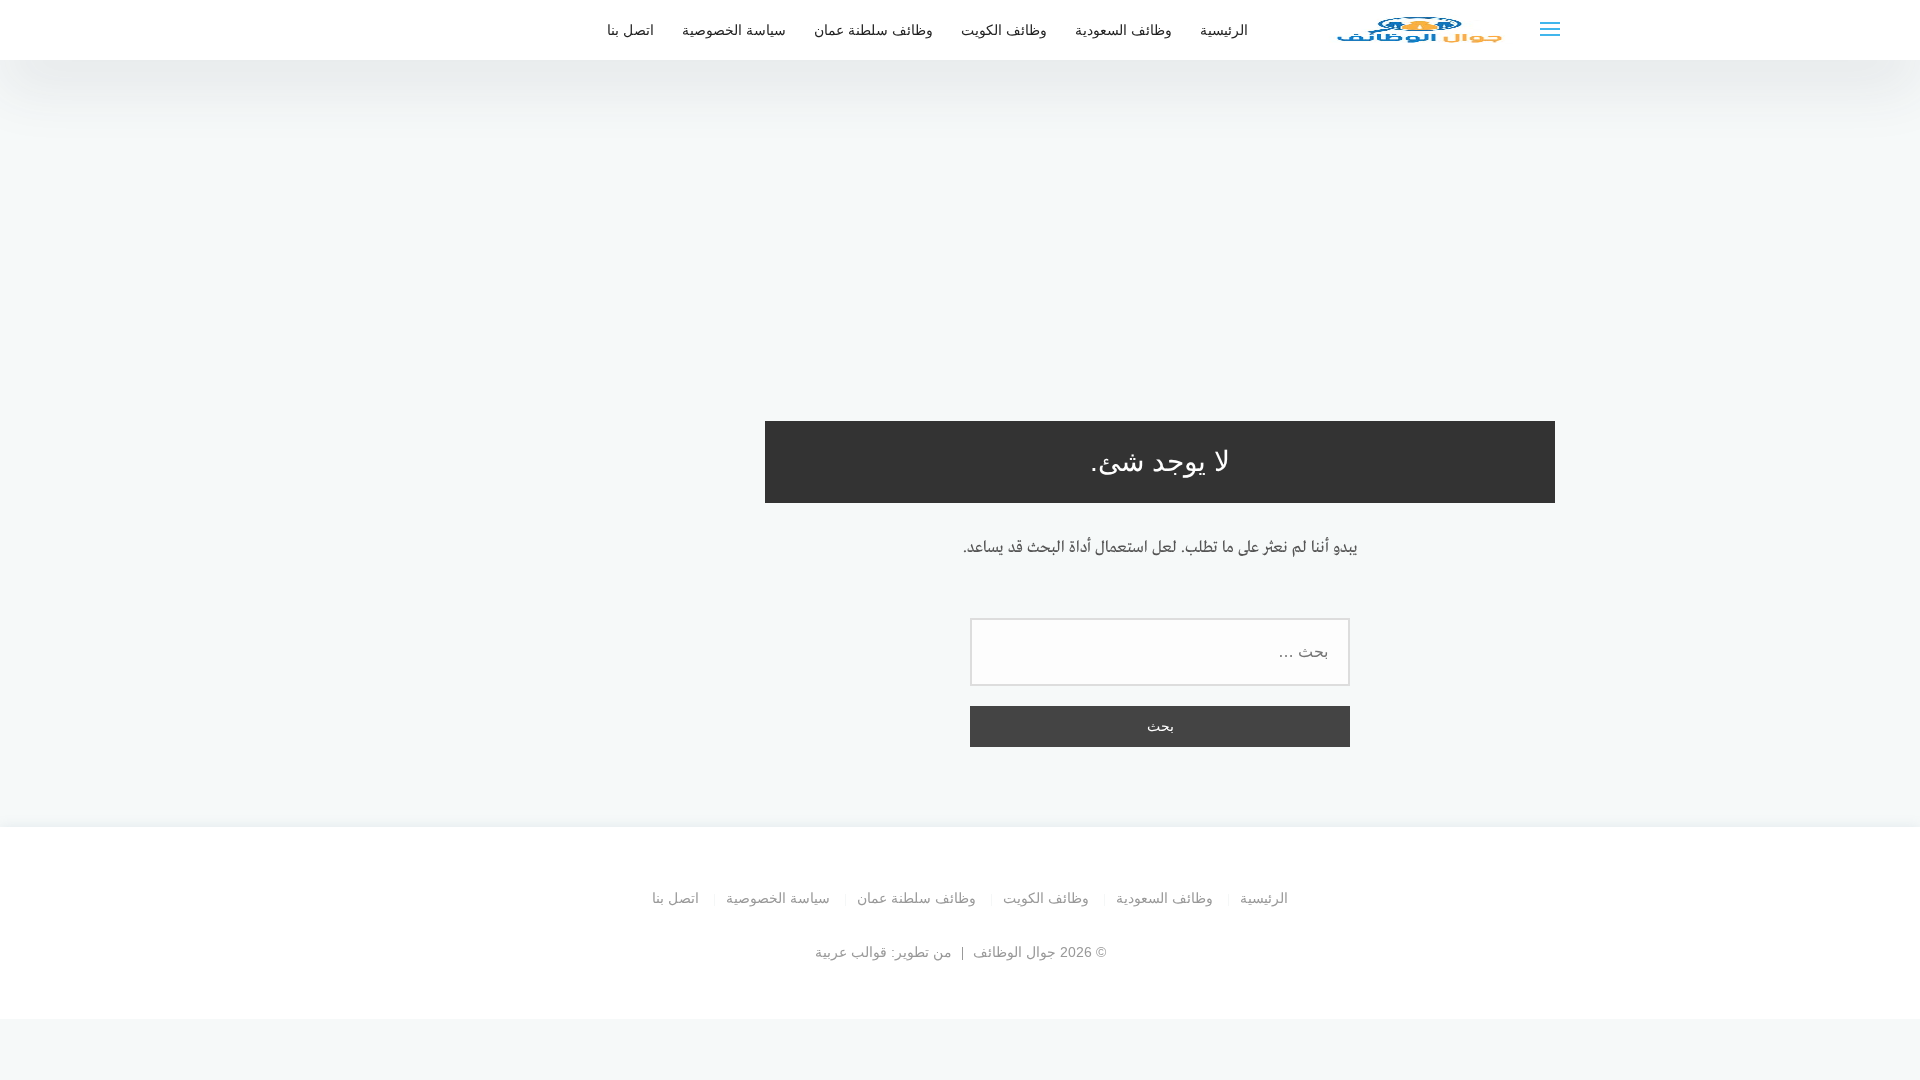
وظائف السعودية (1123, 30)
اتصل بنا (630, 30)
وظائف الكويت (1004, 30)
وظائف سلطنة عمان (873, 30)
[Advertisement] (960, 230)
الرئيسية (1224, 30)
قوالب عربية (851, 952)
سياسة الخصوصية (734, 30)
